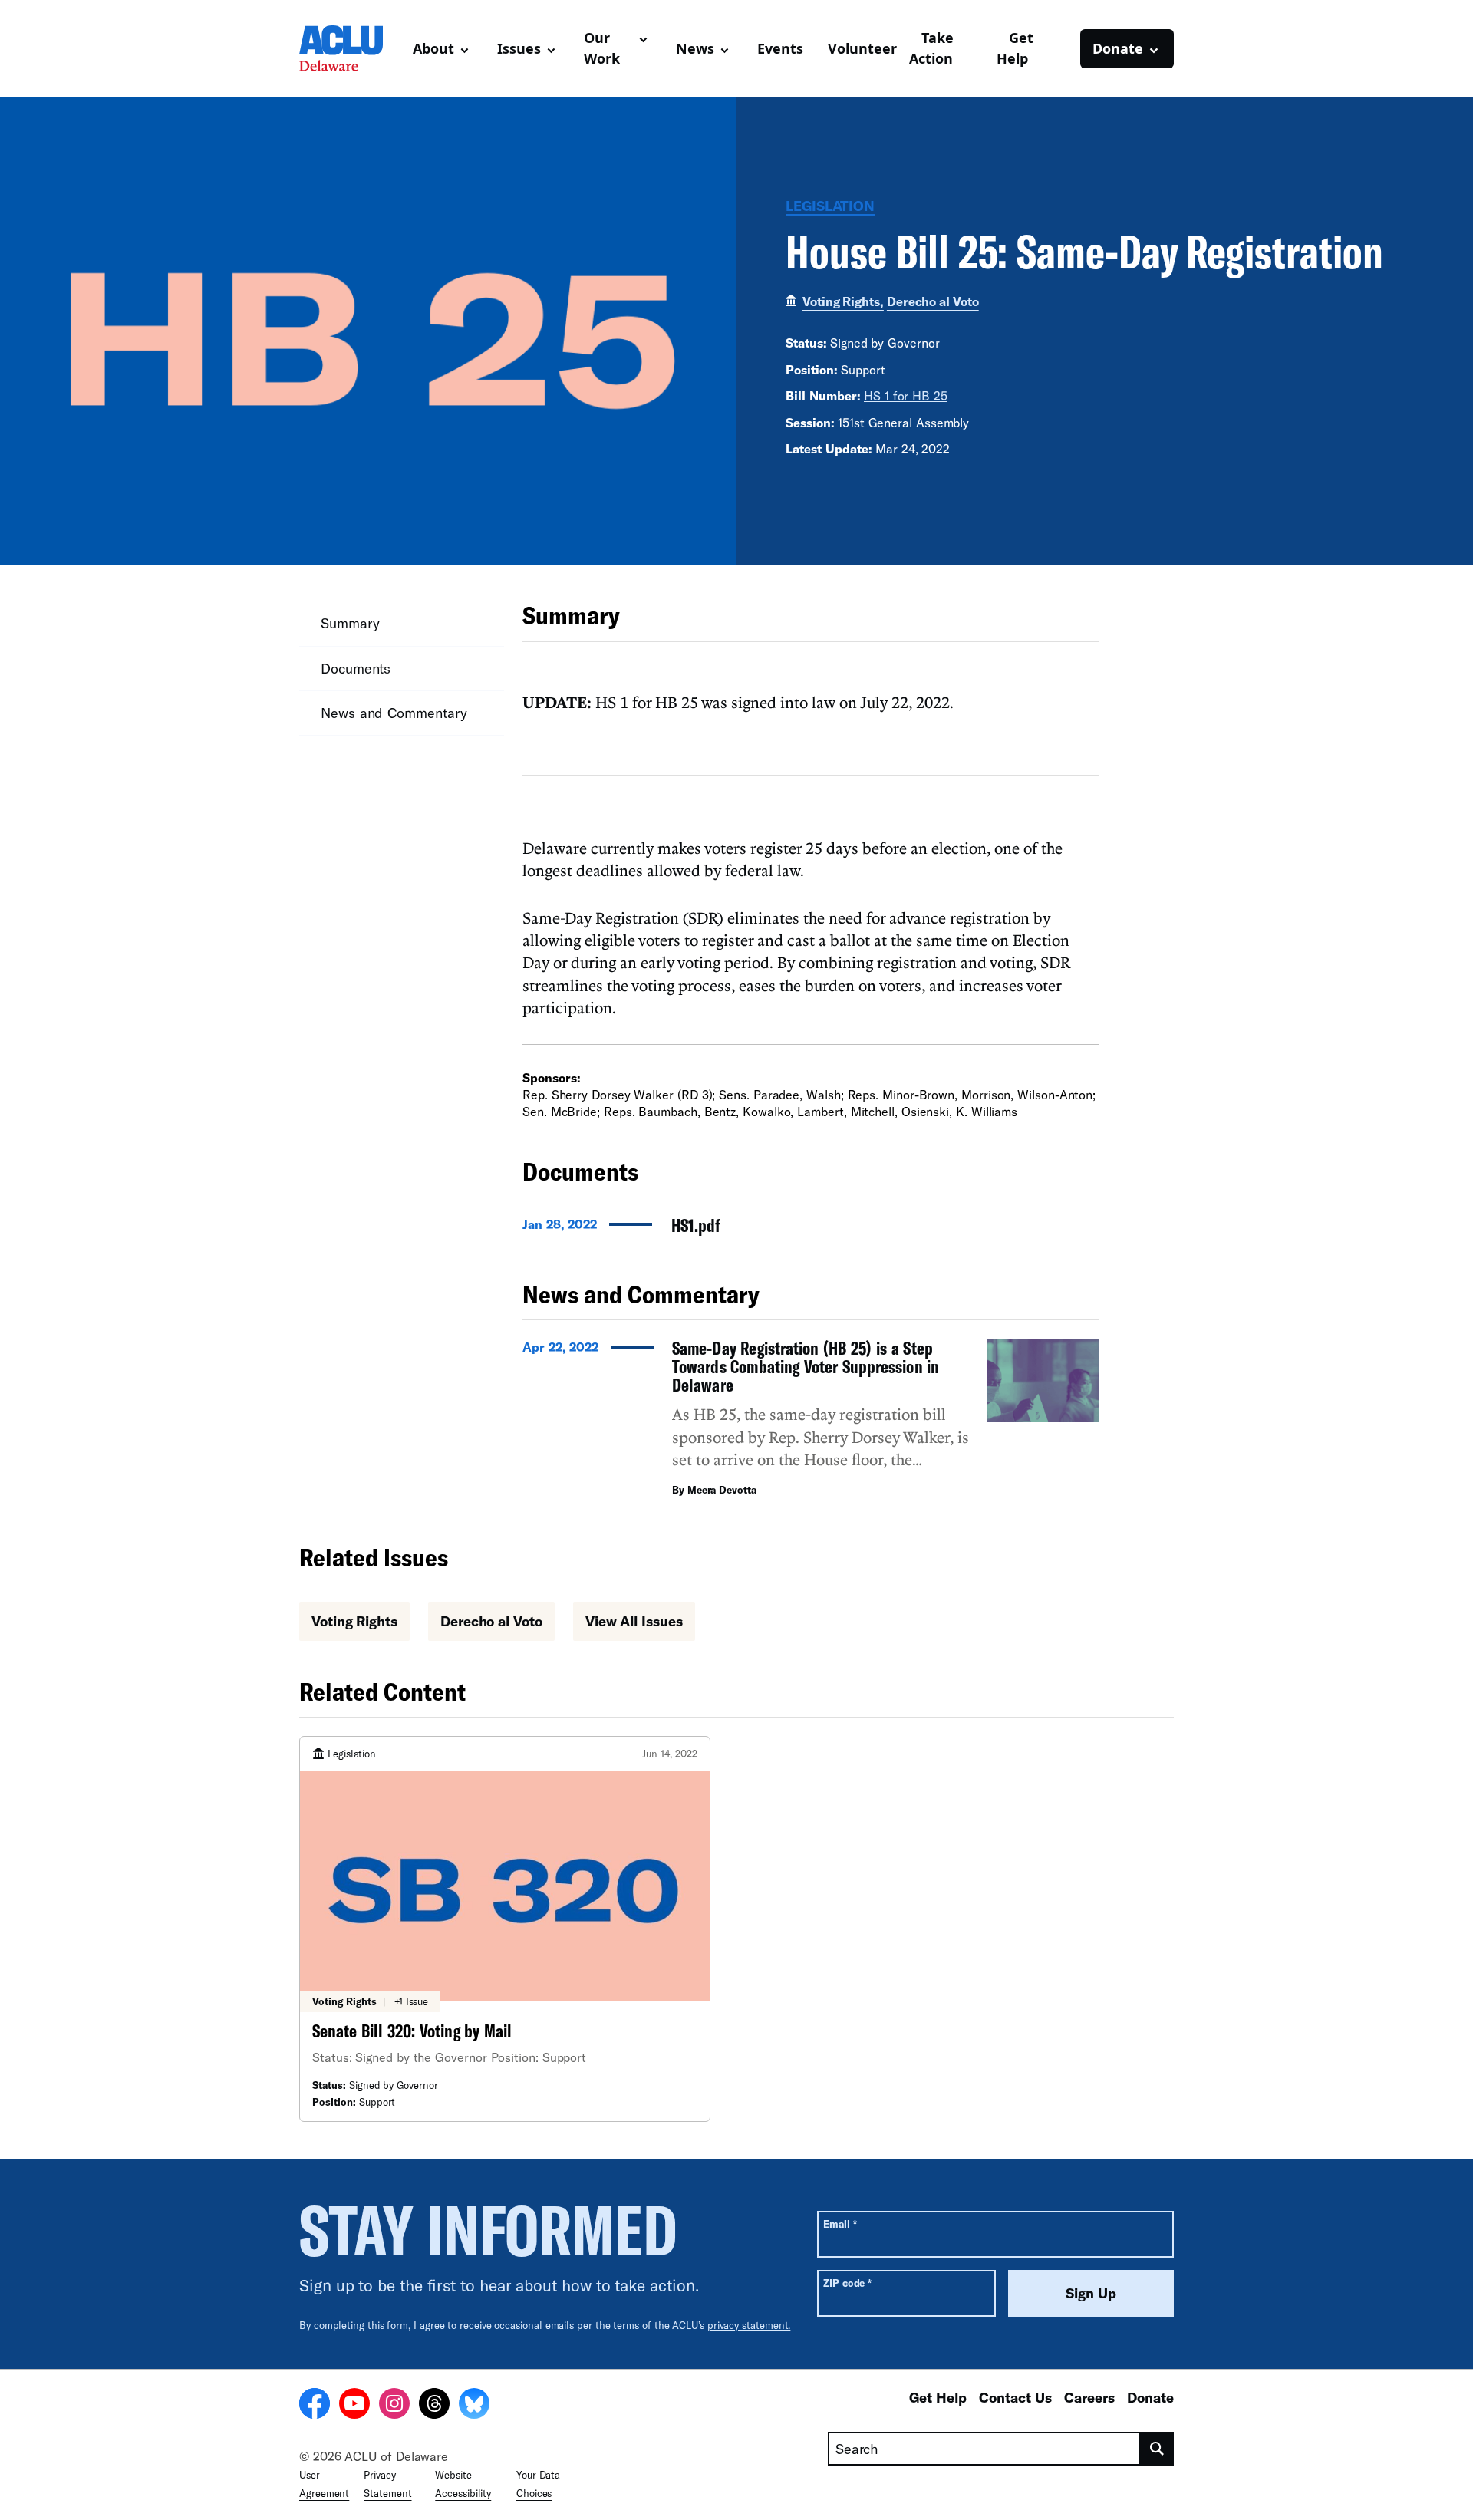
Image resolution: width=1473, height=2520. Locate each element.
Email (840, 2224)
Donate (1150, 2397)
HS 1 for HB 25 (906, 395)
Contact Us (1015, 2397)
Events (780, 48)
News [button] (695, 48)
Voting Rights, (843, 301)
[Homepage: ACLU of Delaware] (350, 48)
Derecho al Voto (933, 301)
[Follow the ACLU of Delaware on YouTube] (354, 2406)
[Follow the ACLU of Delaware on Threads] (434, 2406)
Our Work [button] (602, 48)
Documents (356, 668)
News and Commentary (394, 713)
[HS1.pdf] (811, 1230)
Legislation (830, 206)
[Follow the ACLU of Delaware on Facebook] (315, 2406)
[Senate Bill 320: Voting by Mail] (505, 1929)
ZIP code (847, 2283)
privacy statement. (749, 2325)
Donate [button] (1118, 48)
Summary (350, 623)
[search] (1157, 2449)
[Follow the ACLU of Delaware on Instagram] (394, 2406)
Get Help (1015, 48)
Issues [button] (519, 48)
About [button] (433, 48)
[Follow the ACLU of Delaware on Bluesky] (474, 2406)
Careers (1089, 2397)
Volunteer (862, 48)
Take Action (931, 48)
